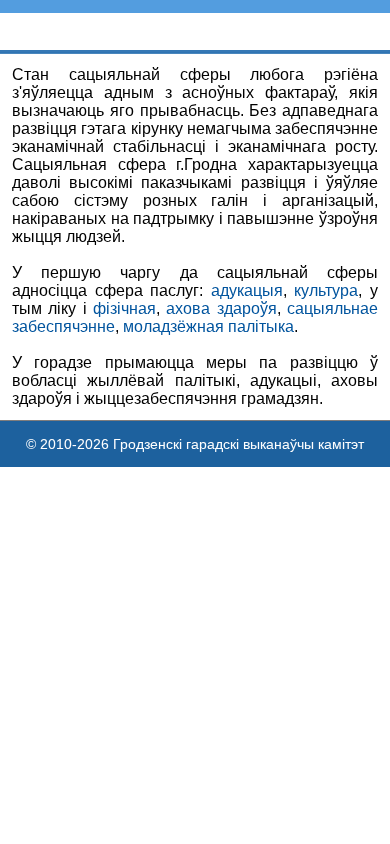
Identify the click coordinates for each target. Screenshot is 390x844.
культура (326, 290)
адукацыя (247, 290)
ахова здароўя (221, 308)
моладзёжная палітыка (208, 326)
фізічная (124, 308)
